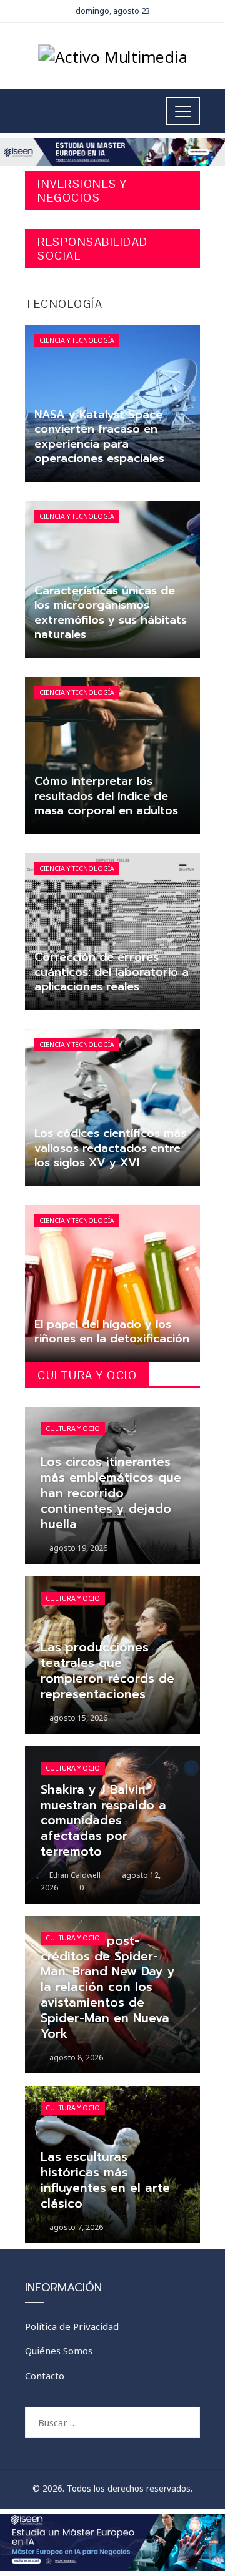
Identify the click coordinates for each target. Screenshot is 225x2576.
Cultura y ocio (73, 1428)
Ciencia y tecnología (77, 340)
